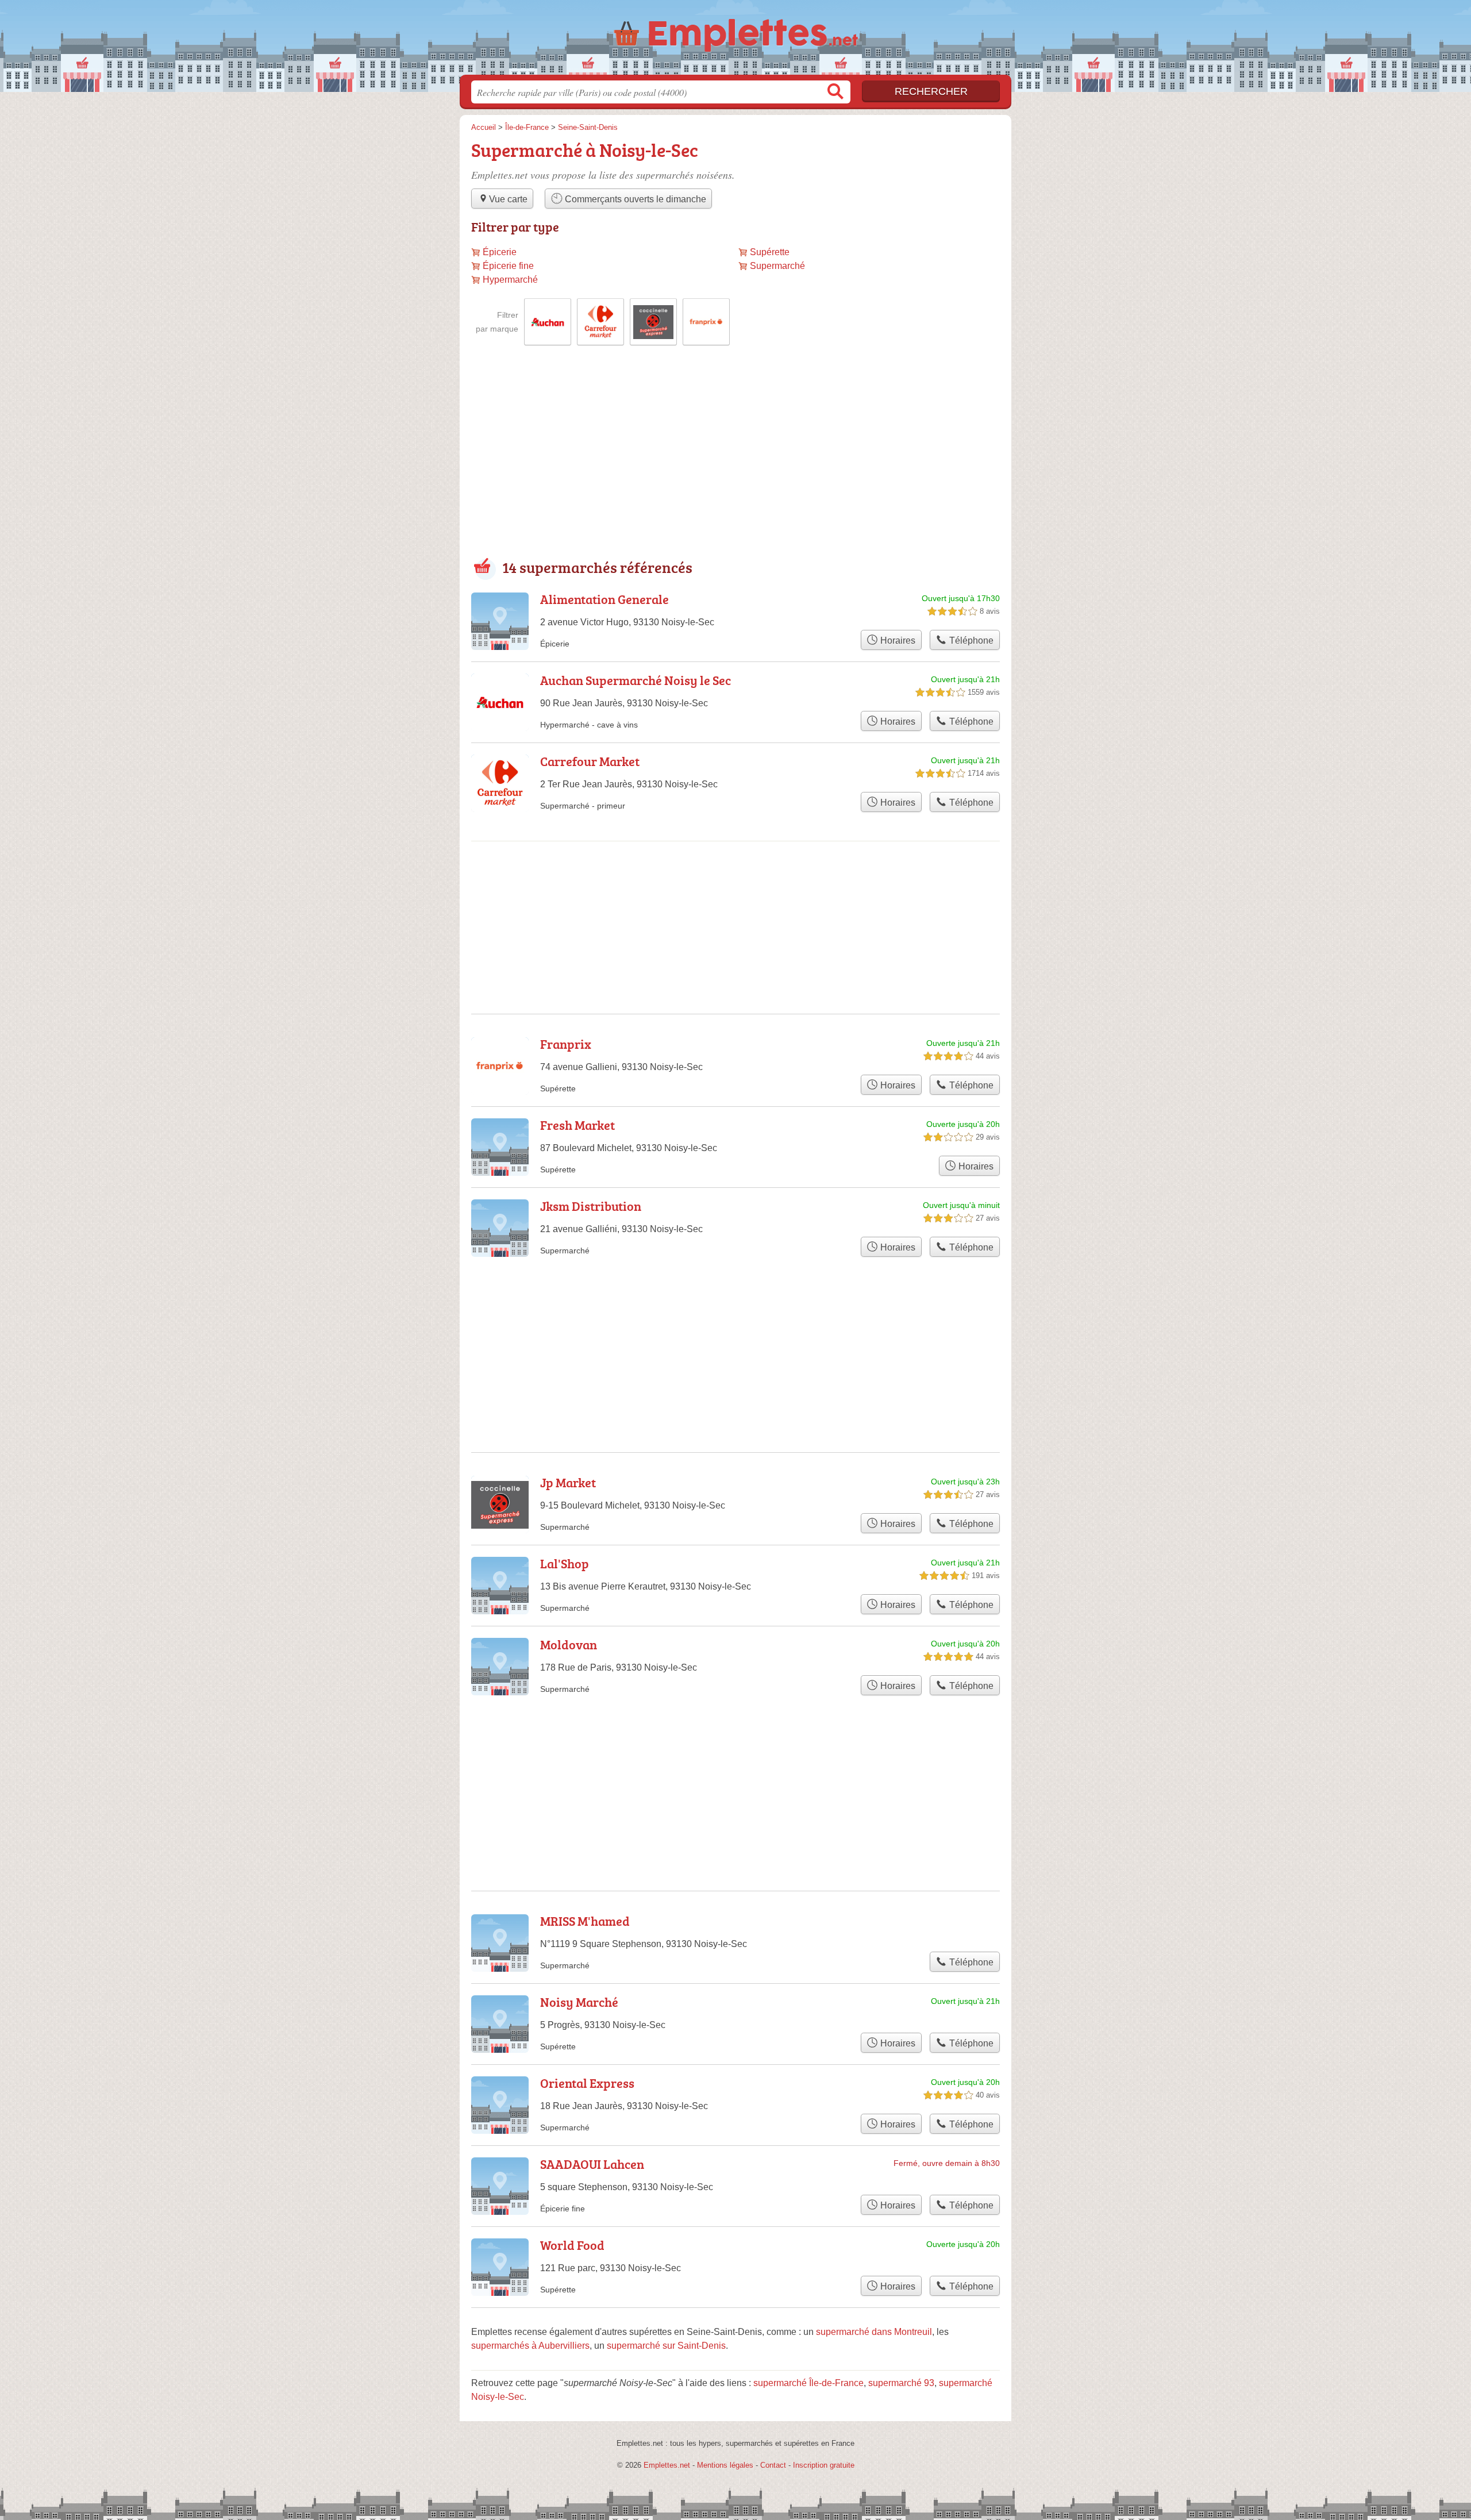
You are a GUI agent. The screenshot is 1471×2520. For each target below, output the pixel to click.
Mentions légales (725, 2465)
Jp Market (568, 1482)
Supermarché (777, 266)
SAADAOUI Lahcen (592, 2164)
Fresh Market (577, 1125)
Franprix (566, 1044)
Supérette (770, 252)
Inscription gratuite (824, 2465)
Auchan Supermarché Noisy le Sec (636, 680)
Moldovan (569, 1644)
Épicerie (500, 252)
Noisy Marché (579, 2002)
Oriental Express (587, 2083)
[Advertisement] (735, 461)
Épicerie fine (508, 266)
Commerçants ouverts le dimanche (634, 199)
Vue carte (508, 199)
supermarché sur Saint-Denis (666, 2346)
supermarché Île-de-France (808, 2383)
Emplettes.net (667, 2465)
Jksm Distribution (591, 1206)
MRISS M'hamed (585, 1921)
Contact (773, 2465)
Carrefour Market (590, 761)
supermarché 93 (901, 2383)
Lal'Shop (565, 1563)
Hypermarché (510, 280)
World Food (572, 2245)
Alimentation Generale (604, 599)
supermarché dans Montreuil (874, 2332)
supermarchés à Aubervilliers (530, 2346)
